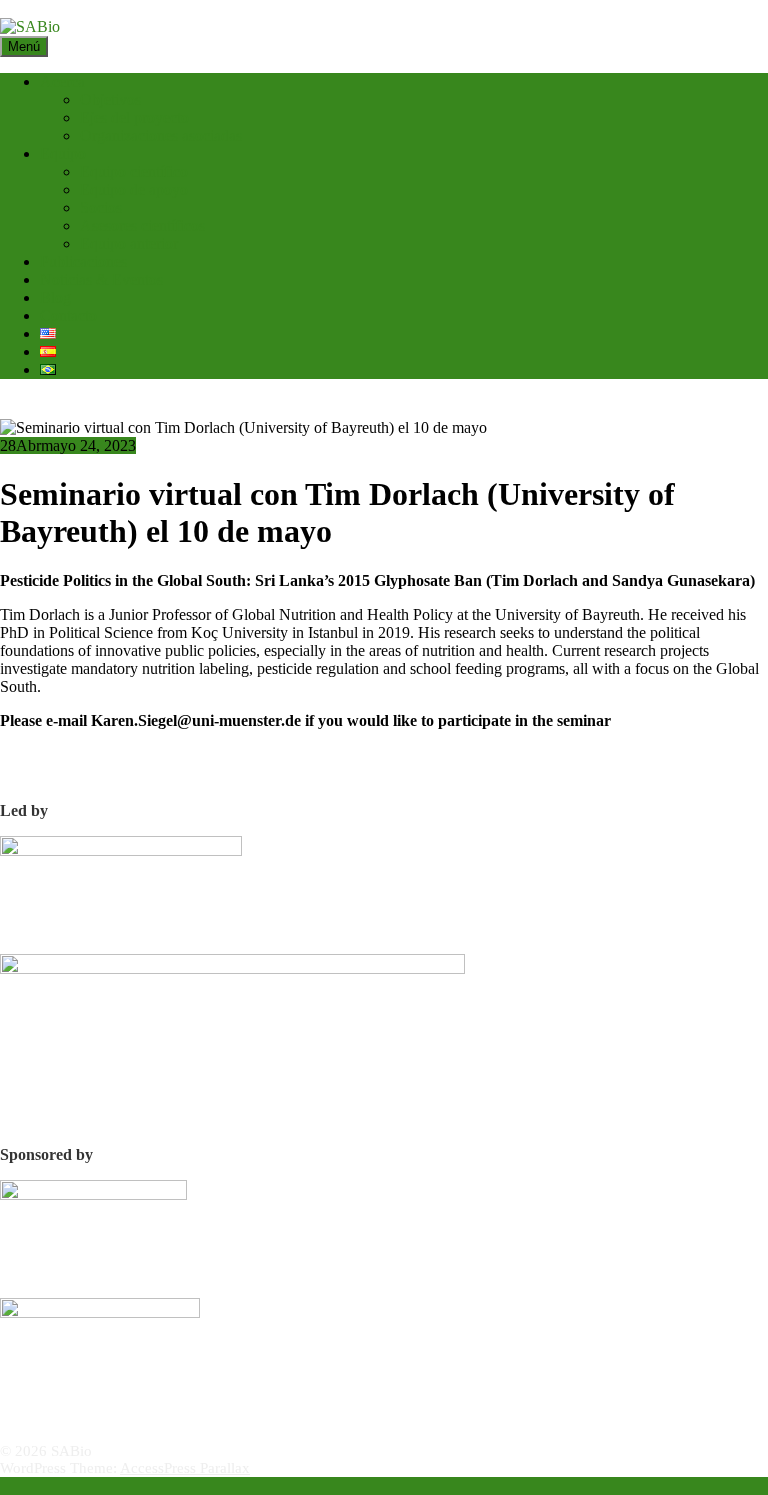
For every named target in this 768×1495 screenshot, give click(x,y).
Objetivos (110, 99)
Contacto (68, 315)
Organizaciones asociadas (161, 135)
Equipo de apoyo (134, 189)
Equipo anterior (129, 243)
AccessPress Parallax (185, 1468)
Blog (55, 297)
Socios (101, 207)
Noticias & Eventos (101, 279)
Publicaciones (83, 261)
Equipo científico (134, 171)
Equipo (63, 153)
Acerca (62, 81)
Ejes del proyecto (134, 117)
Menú (24, 46)
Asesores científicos (142, 225)
